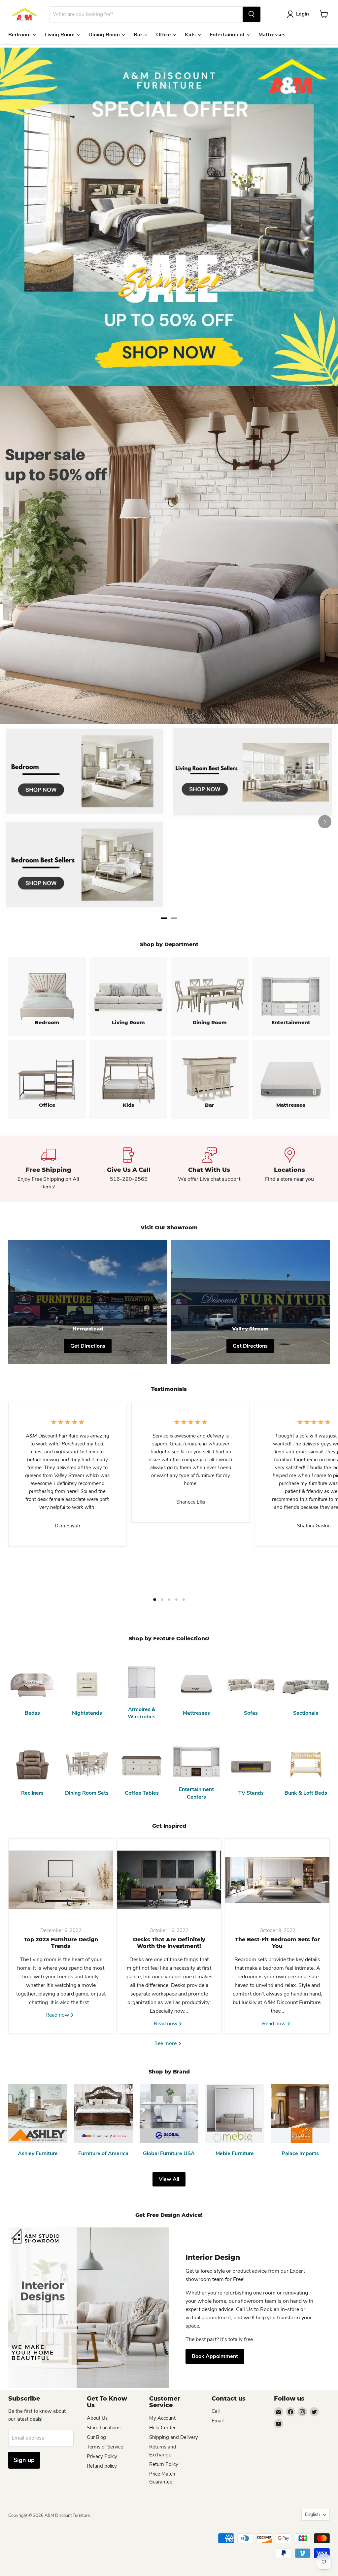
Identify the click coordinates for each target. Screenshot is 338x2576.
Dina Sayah (68, 1526)
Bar (139, 35)
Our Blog (96, 2437)
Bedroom (20, 35)
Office (164, 35)
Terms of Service (105, 2447)
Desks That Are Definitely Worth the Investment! (169, 1943)
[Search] (252, 14)
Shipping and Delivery (174, 2437)
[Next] (325, 822)
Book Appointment (215, 2356)
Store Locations (104, 2428)
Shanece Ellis (191, 1502)
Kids (191, 35)
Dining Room (105, 35)
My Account (162, 2418)
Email (218, 2421)
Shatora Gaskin (314, 1526)
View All (169, 2179)
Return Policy (164, 2464)
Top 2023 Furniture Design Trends (61, 1943)
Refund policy (102, 2466)
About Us (97, 2418)
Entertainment (228, 35)
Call (216, 2411)
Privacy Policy (102, 2456)
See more (166, 2043)
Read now (58, 2015)
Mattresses (272, 35)
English (312, 2514)
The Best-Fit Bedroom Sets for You (277, 1943)
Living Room (60, 35)
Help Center (162, 2428)
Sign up (24, 2460)
